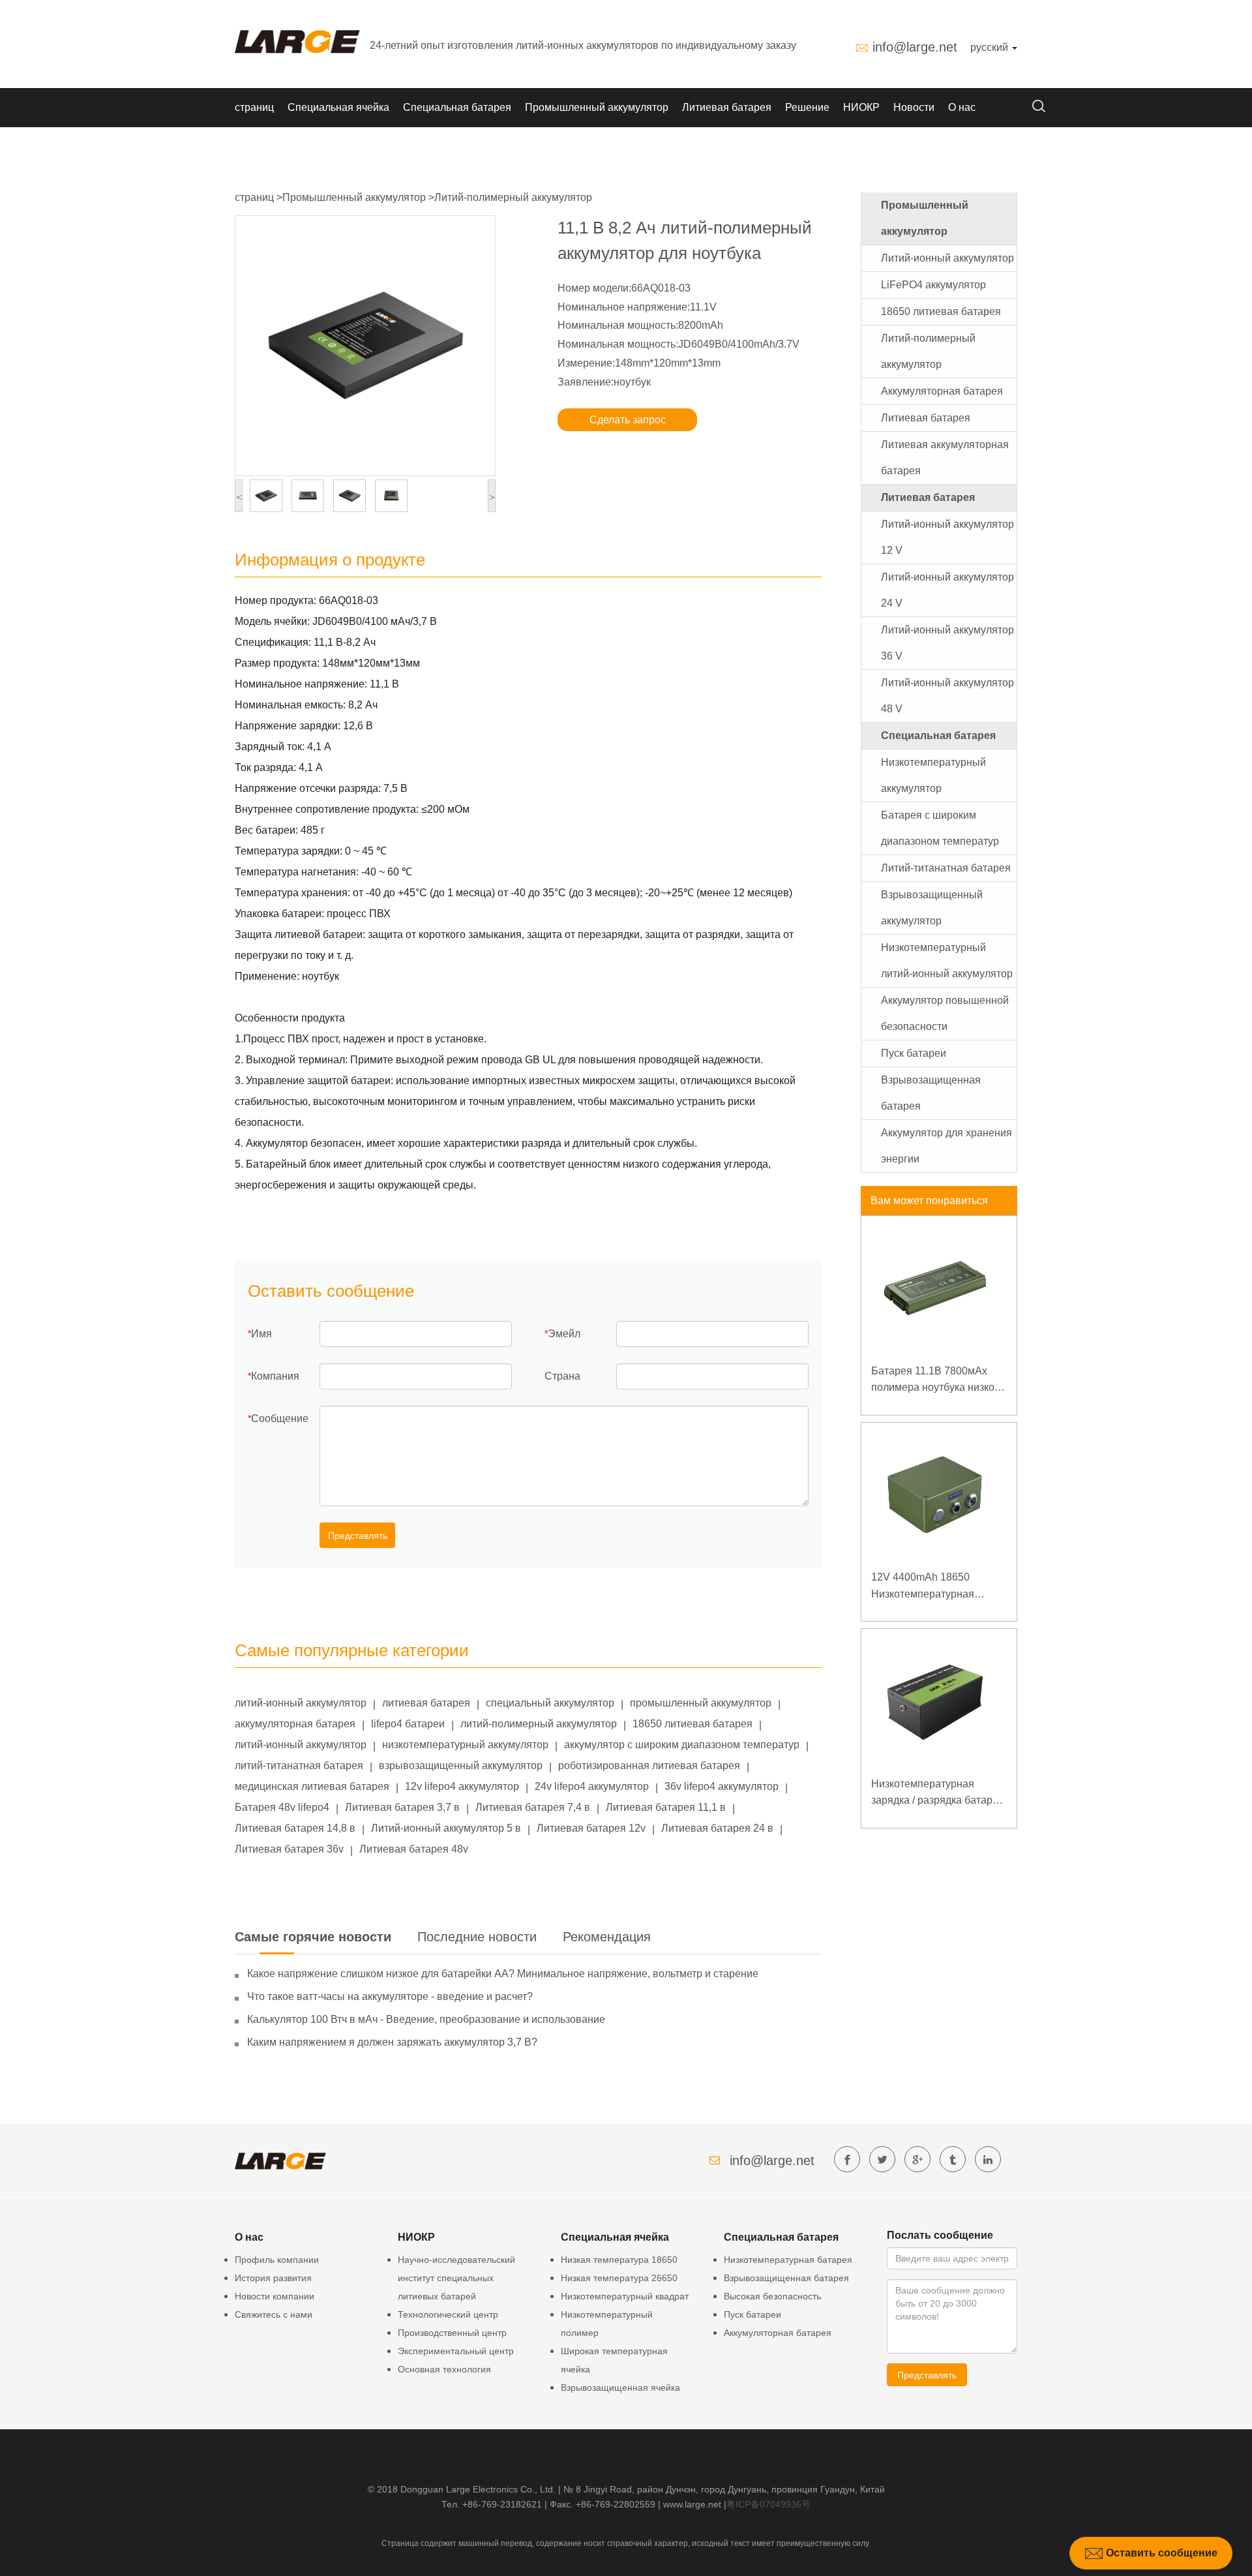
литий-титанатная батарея (299, 1765)
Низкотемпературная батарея (788, 2260)
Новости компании (275, 2296)
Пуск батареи (914, 1053)
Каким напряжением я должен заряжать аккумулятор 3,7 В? (392, 2042)
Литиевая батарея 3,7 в (402, 1807)
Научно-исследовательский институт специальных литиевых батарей (456, 2278)
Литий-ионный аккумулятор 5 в (446, 1828)
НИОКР (861, 107)
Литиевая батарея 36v (289, 1849)
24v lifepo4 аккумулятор (592, 1786)
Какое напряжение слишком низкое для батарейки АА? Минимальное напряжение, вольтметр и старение (503, 1974)
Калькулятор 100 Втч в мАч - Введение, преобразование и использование (426, 2019)
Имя (261, 1334)
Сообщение (280, 1418)
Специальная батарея (457, 107)
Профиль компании (277, 2260)
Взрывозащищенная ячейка (620, 2387)
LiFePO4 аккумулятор (933, 285)
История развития (273, 2278)
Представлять (358, 1536)
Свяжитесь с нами (274, 2314)
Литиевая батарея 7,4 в (533, 1807)
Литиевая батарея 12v (591, 1828)
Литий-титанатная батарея (946, 868)
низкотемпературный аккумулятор (465, 1745)
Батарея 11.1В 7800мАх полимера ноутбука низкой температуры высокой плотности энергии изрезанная (936, 1381)
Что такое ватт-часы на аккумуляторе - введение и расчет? (390, 1996)
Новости (914, 107)
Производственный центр (452, 2333)
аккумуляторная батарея (295, 1724)
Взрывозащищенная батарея (786, 2278)
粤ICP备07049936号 (768, 2504)
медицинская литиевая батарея (312, 1786)
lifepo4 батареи (408, 1724)
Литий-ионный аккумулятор (947, 258)
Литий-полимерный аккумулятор (513, 197)
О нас (962, 107)
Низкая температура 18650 (619, 2260)
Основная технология (444, 2369)
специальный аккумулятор (550, 1703)
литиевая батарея (426, 1703)
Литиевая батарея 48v (414, 1849)
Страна (562, 1376)
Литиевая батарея (727, 107)
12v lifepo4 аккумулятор (462, 1786)
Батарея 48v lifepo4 (282, 1807)
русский (991, 47)
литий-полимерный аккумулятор (539, 1724)
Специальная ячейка (338, 107)
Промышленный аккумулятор (597, 107)
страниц (254, 107)
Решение (807, 107)
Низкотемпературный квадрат (625, 2296)
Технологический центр (448, 2314)
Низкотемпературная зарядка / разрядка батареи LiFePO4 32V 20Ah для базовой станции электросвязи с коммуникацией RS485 (938, 1794)
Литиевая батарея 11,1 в (666, 1807)
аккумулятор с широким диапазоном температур (682, 1745)
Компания (275, 1376)
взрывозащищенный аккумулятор (461, 1765)
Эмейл (564, 1334)
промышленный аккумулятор (701, 1703)
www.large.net (692, 2504)
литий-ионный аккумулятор (301, 1703)
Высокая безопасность (772, 2296)
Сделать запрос (628, 420)
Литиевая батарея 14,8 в (295, 1828)
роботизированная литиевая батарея (649, 1765)
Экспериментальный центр (456, 2351)
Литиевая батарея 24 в (717, 1828)
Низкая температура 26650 (619, 2278)
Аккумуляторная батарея (942, 391)
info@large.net (915, 47)
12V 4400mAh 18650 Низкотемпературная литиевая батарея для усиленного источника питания (925, 1587)
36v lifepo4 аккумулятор (722, 1786)
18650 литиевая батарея (693, 1724)
